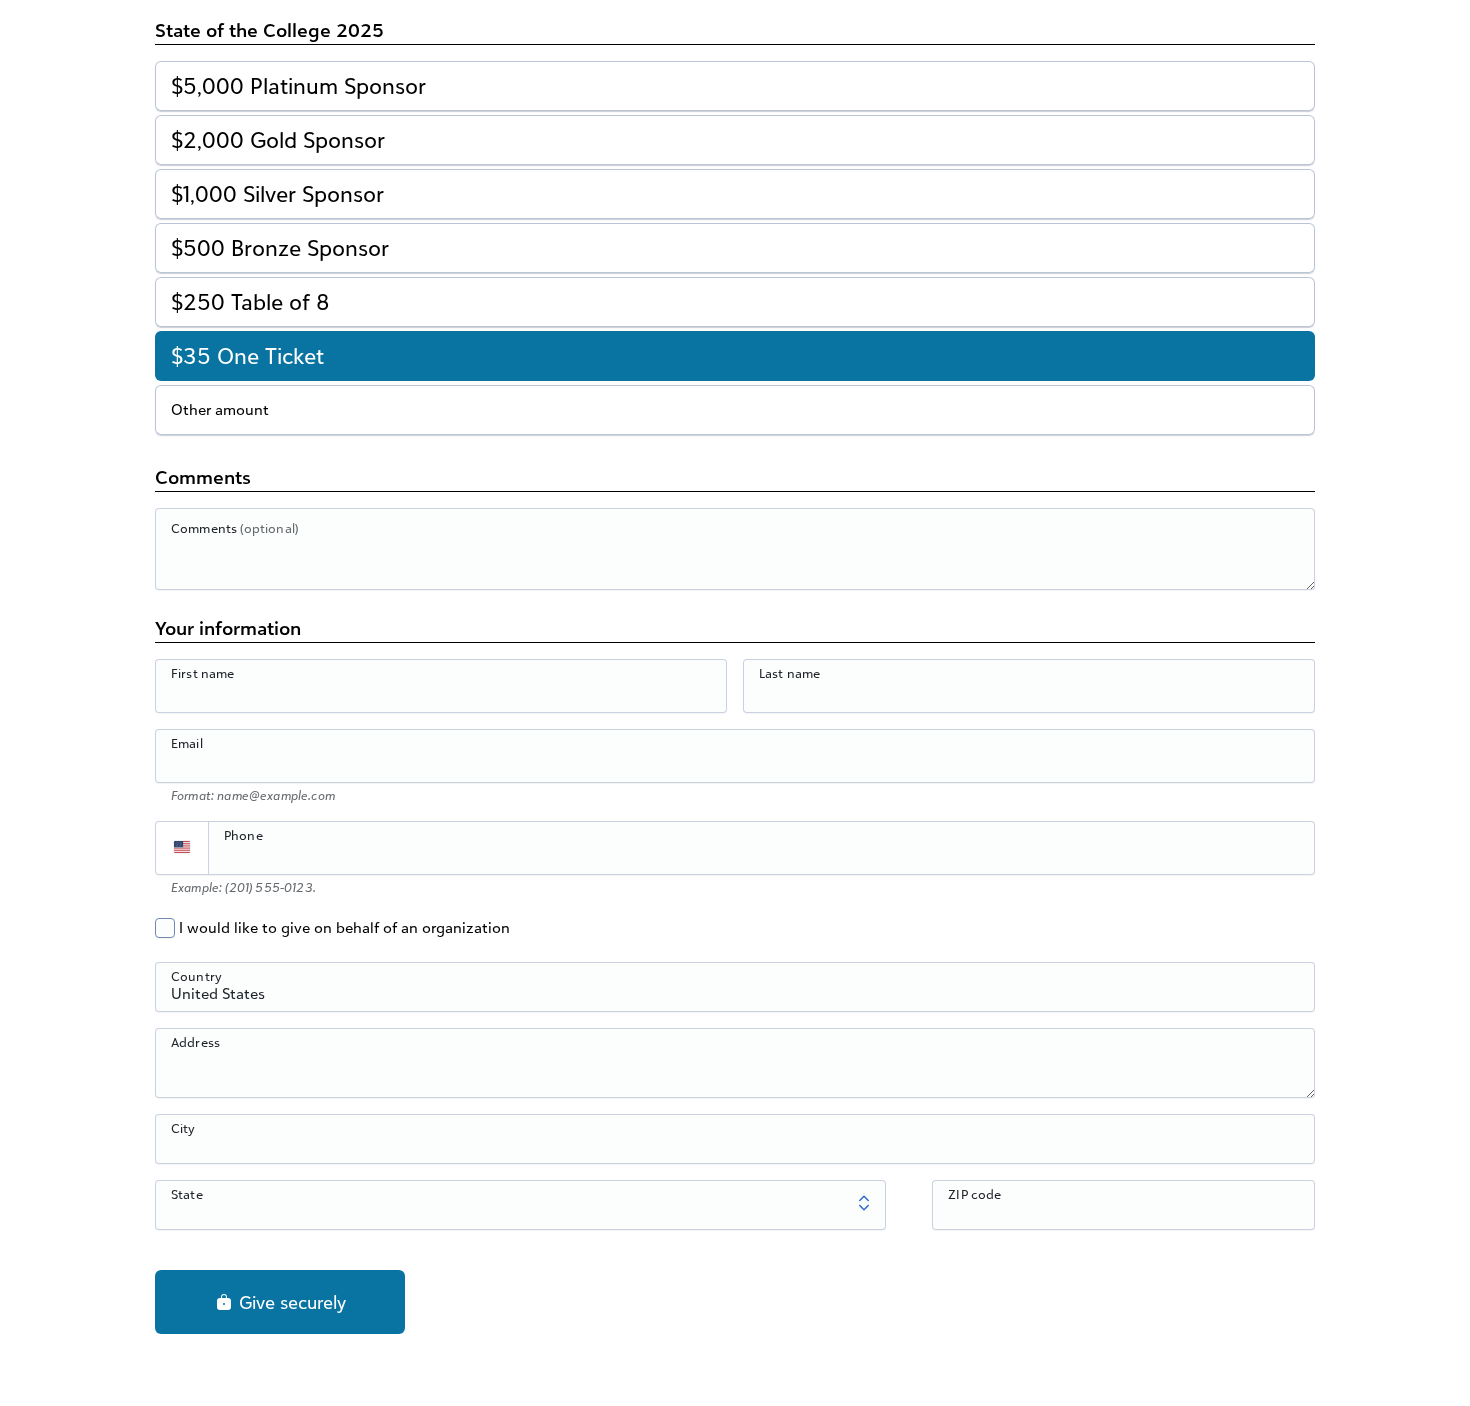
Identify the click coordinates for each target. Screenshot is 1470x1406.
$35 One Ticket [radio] (247, 355)
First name (203, 673)
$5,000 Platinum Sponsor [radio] (298, 85)
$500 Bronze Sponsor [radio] (280, 247)
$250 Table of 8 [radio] (250, 301)
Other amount (220, 409)
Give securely (290, 1302)
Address (195, 1042)
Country (196, 976)
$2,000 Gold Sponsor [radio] (278, 139)
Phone (243, 835)
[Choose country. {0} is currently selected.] (182, 848)
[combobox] (735, 998)
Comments (234, 528)
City (183, 1128)
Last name (789, 673)
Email (187, 743)
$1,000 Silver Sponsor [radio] (277, 193)
